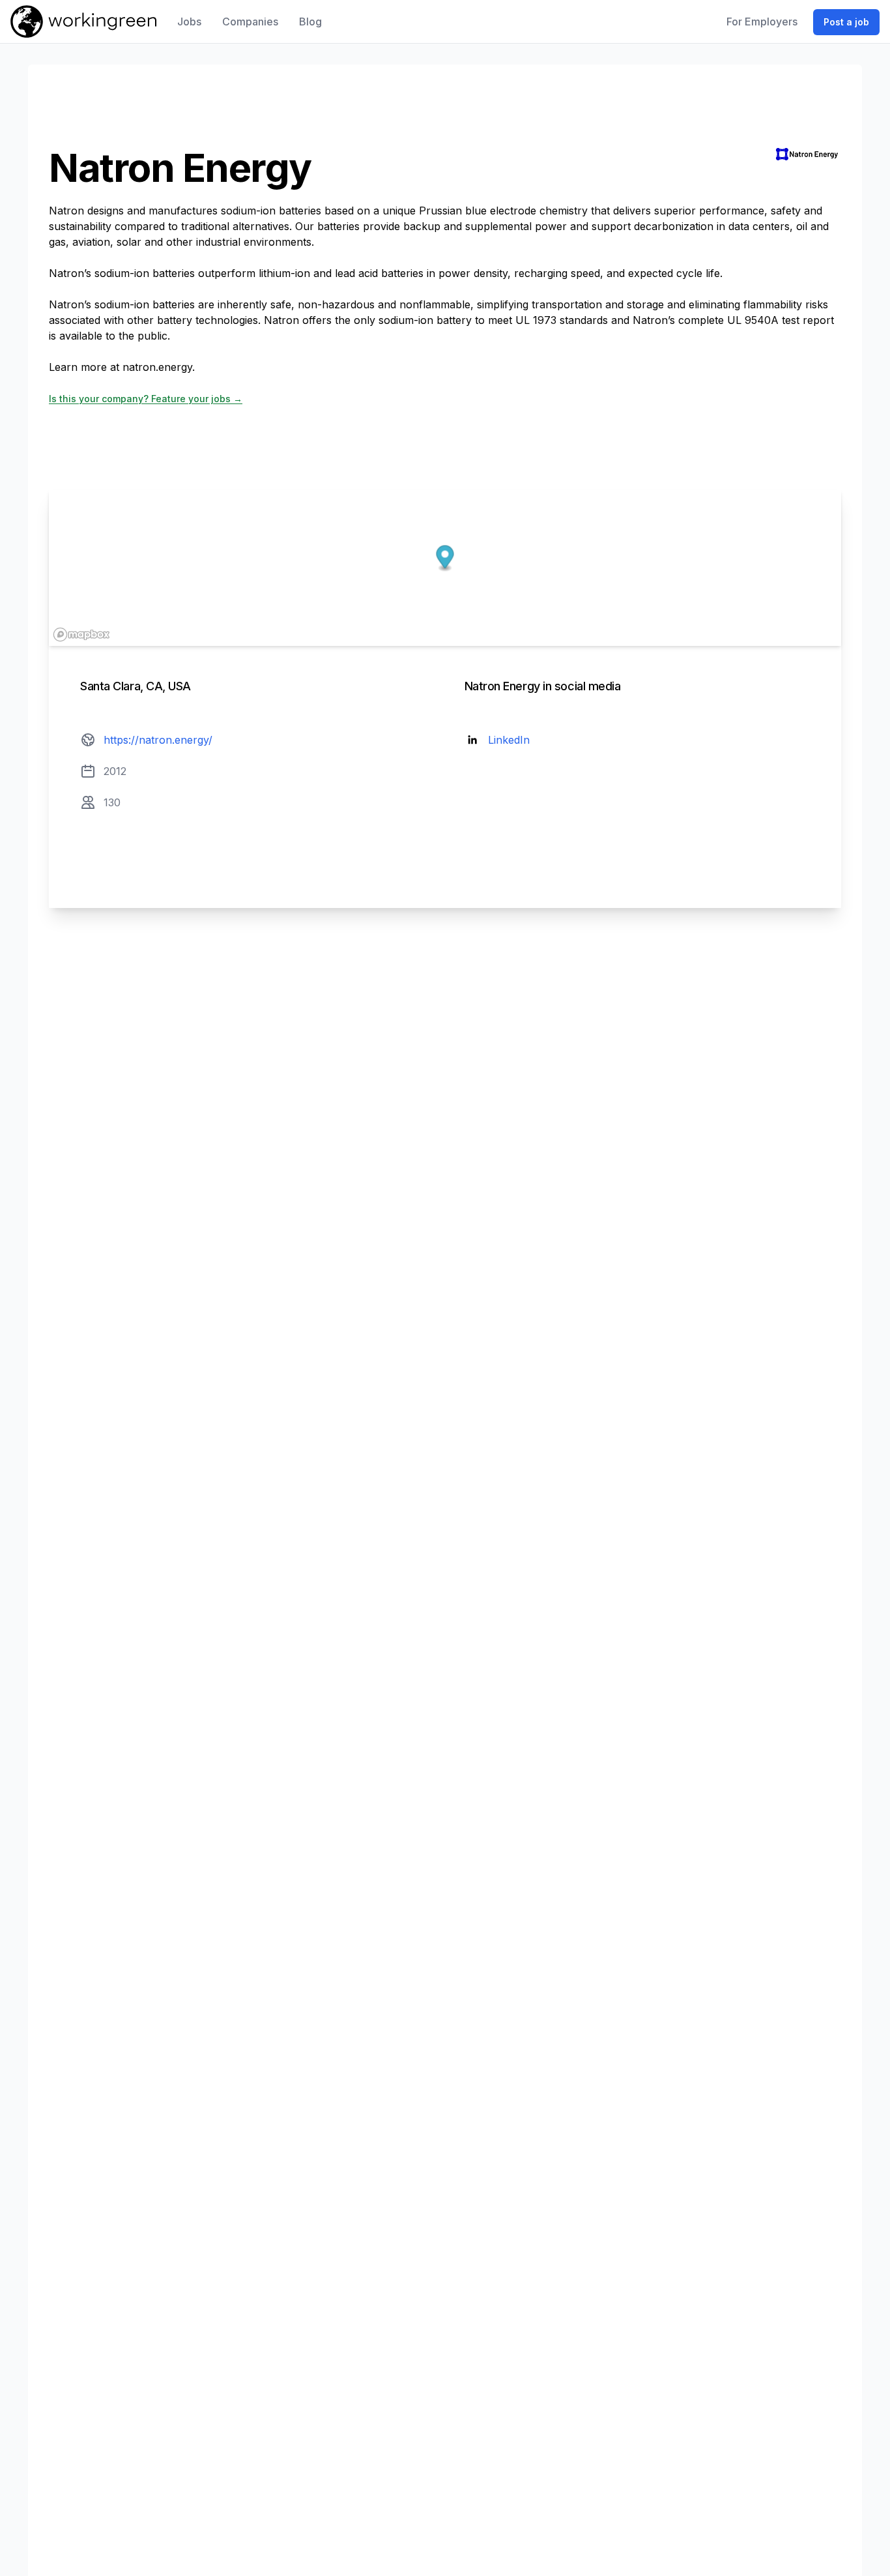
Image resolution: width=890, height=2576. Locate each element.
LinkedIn (509, 740)
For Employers (762, 22)
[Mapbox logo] (81, 635)
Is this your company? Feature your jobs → (146, 399)
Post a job (846, 22)
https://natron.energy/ (158, 740)
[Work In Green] (83, 22)
